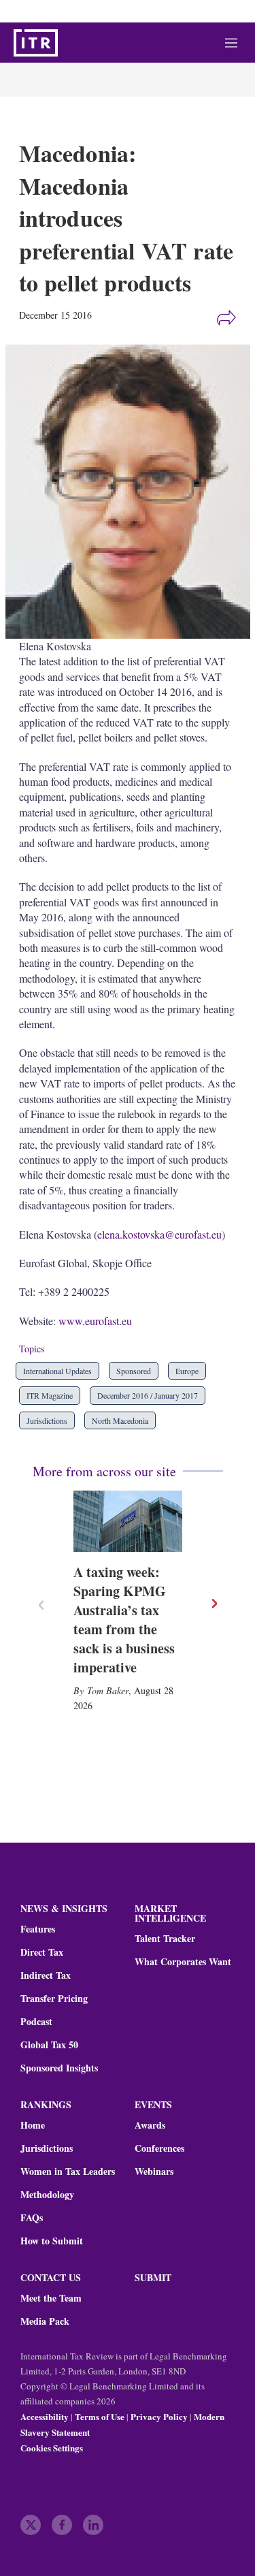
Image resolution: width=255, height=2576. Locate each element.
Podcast (36, 2022)
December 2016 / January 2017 (148, 1395)
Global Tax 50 (49, 2045)
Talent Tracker (165, 1939)
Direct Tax (42, 1952)
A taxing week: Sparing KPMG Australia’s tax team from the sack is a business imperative (124, 1620)
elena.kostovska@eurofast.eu (159, 1234)
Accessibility (45, 2416)
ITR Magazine (50, 1395)
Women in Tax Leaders (68, 2172)
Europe (187, 1371)
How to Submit (52, 2241)
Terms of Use (100, 2416)
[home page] (36, 43)
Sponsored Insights (59, 2068)
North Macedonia (120, 1420)
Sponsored (134, 1371)
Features (38, 1929)
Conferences (159, 2148)
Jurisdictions (47, 1420)
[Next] (214, 1604)
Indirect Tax (46, 1975)
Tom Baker (108, 1690)
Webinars (154, 2172)
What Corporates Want (183, 1962)
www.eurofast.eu (95, 1321)
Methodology (47, 2195)
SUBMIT (153, 2277)
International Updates (57, 1371)
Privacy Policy (159, 2416)
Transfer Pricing (54, 1999)
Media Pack (45, 2321)
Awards (150, 2125)
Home (33, 2125)
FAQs (32, 2218)
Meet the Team (51, 2298)
